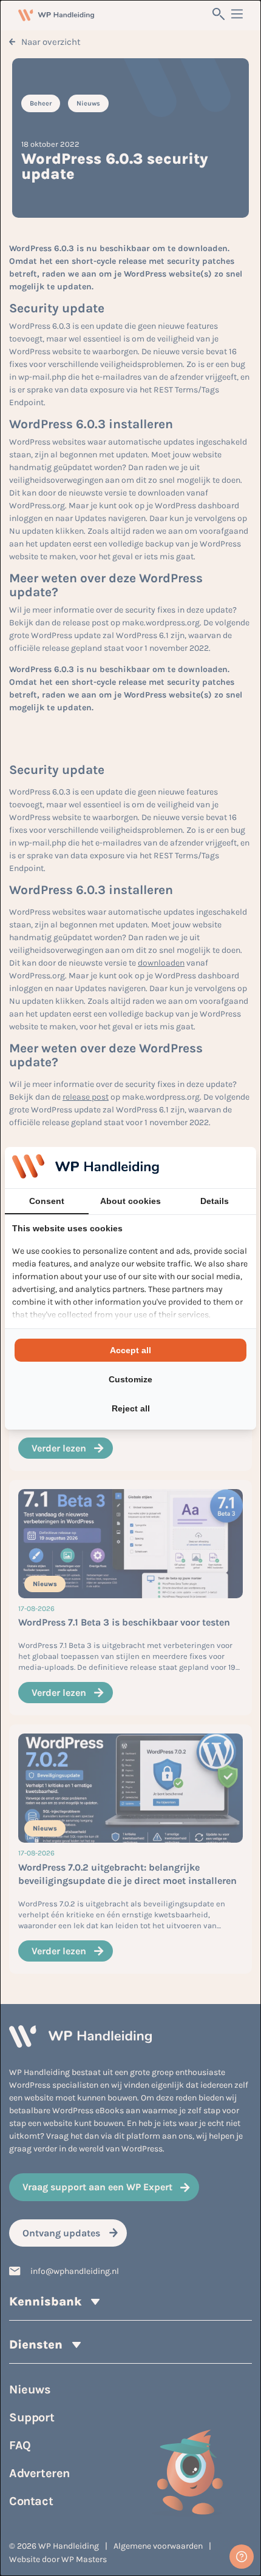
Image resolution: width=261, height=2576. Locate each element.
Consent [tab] (47, 1201)
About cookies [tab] (130, 1201)
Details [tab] (215, 1201)
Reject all (131, 1408)
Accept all (130, 1350)
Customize (130, 1379)
